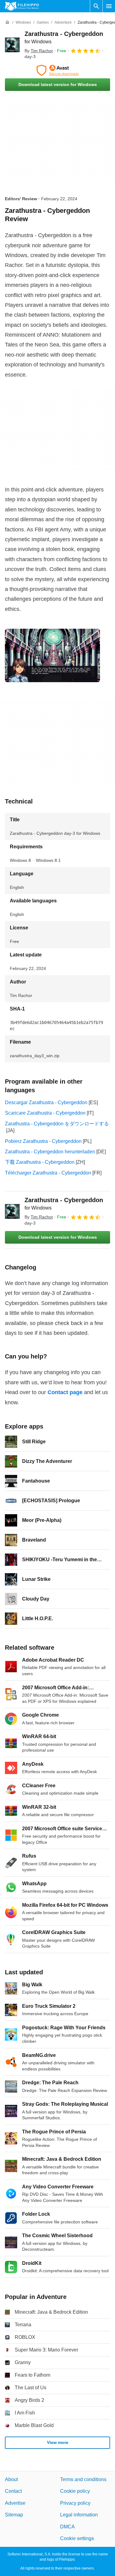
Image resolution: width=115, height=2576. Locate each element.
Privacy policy (75, 2503)
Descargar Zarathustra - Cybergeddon (46, 1102)
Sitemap (14, 2515)
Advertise (15, 2503)
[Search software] (96, 6)
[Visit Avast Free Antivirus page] (57, 70)
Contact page (65, 1392)
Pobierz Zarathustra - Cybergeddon (43, 1141)
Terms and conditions (83, 2479)
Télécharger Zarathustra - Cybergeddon (48, 1173)
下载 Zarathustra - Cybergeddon (40, 1162)
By (39, 51)
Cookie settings (77, 2538)
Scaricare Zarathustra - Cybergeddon (45, 1113)
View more (58, 2442)
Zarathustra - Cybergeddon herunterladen (50, 1152)
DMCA (67, 2526)
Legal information (79, 2515)
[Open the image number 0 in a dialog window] (52, 655)
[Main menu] (109, 6)
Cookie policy (75, 2491)
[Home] (7, 22)
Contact (13, 2491)
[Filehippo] (22, 6)
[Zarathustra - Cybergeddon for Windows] (12, 45)
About (11, 2479)
